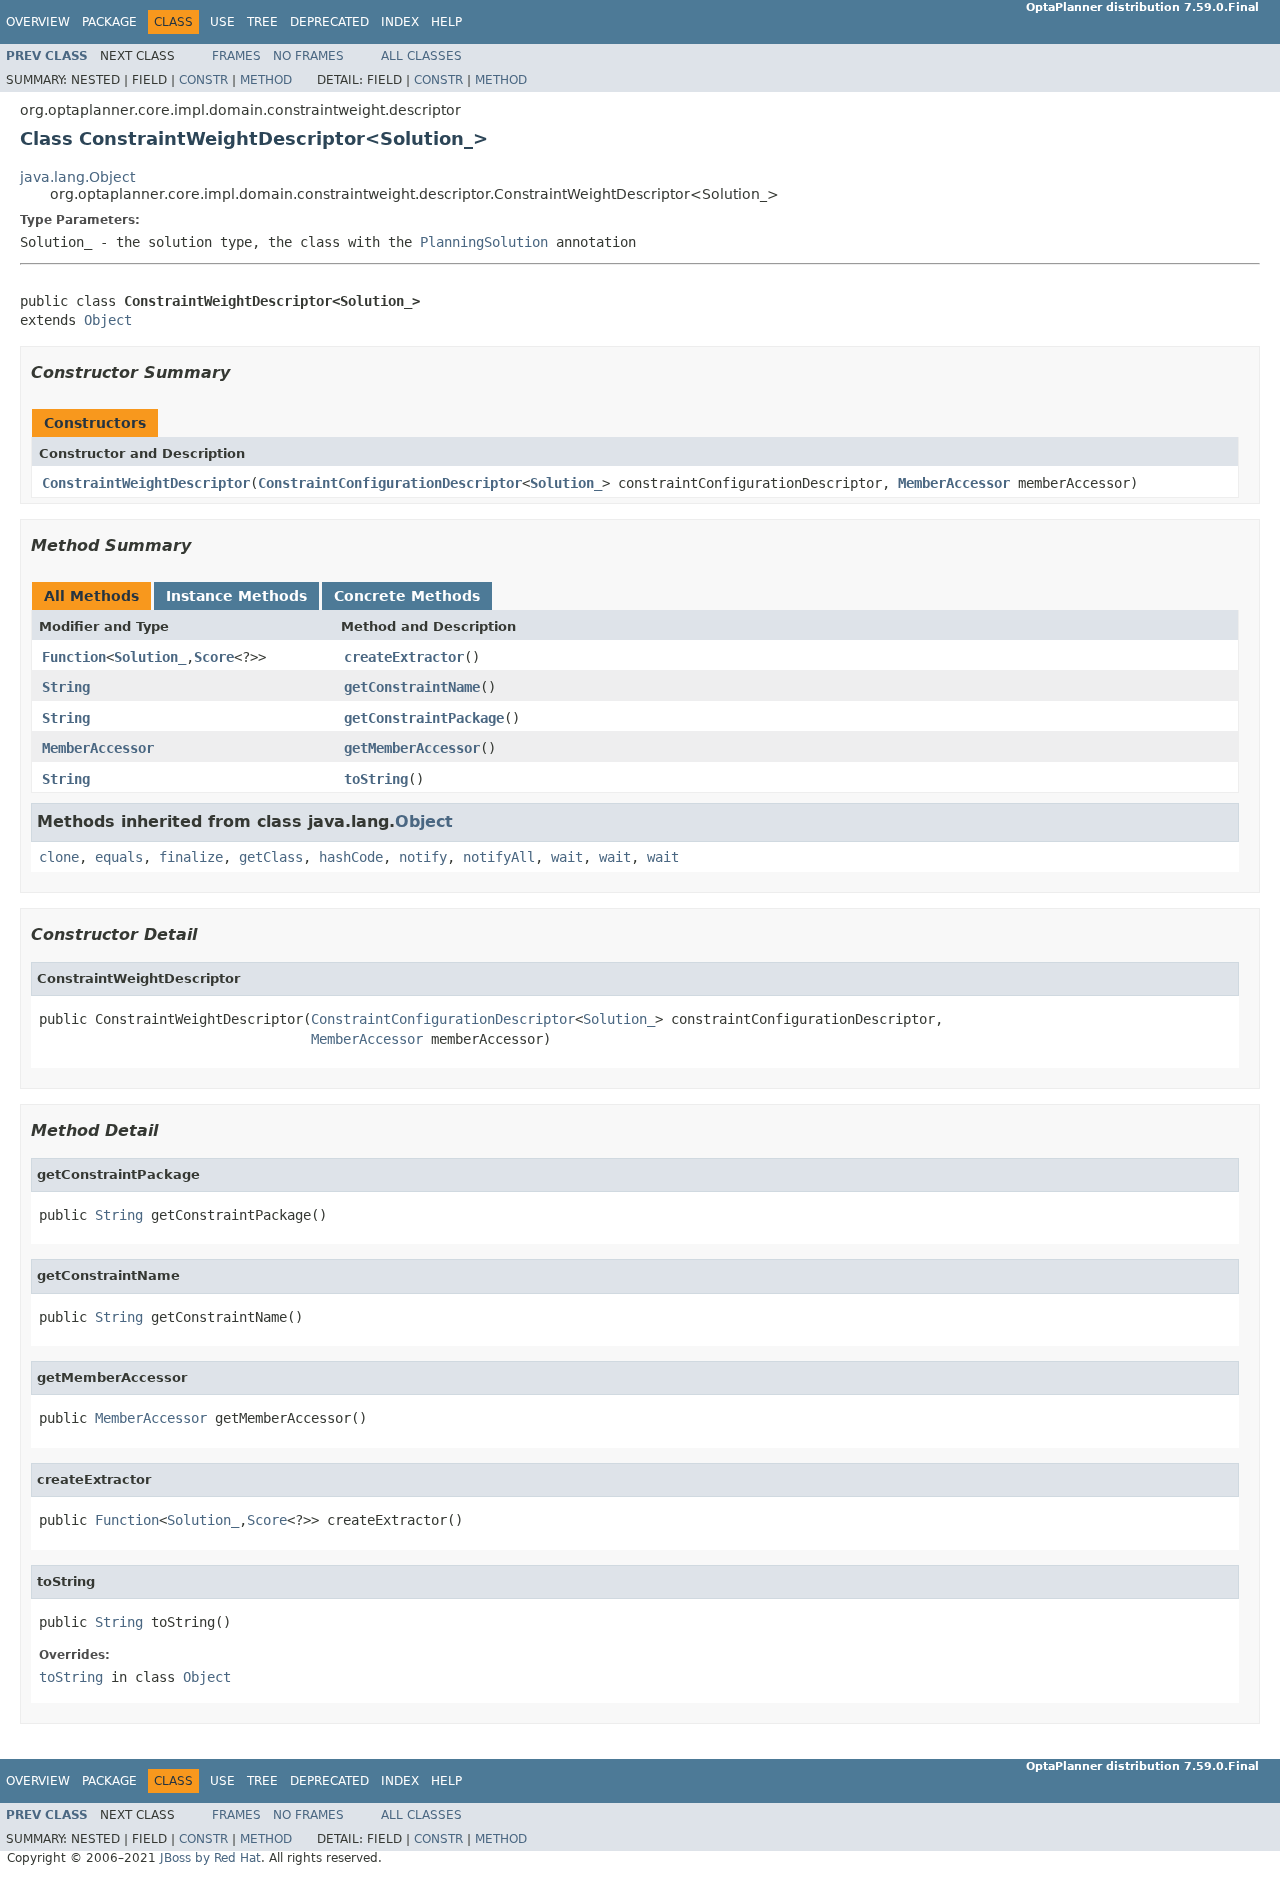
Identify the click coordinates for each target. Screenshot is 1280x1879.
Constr (203, 80)
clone (59, 857)
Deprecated (329, 22)
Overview (38, 22)
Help (446, 22)
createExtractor (404, 657)
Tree (262, 22)
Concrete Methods (407, 596)
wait (567, 857)
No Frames (308, 56)
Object (108, 320)
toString (376, 779)
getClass (271, 857)
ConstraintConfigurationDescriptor (390, 483)
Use (222, 22)
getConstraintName (412, 687)
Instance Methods (236, 596)
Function (74, 657)
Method (266, 80)
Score (214, 657)
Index (400, 22)
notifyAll (499, 857)
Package (109, 22)
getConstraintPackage (424, 718)
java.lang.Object (77, 177)
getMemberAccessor (412, 748)
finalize (191, 857)
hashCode (351, 857)
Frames (236, 56)
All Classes (421, 56)
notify (423, 857)
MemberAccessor (954, 483)
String (66, 687)
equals (119, 857)
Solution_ (566, 483)
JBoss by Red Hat (210, 1858)
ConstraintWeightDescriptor (146, 483)
